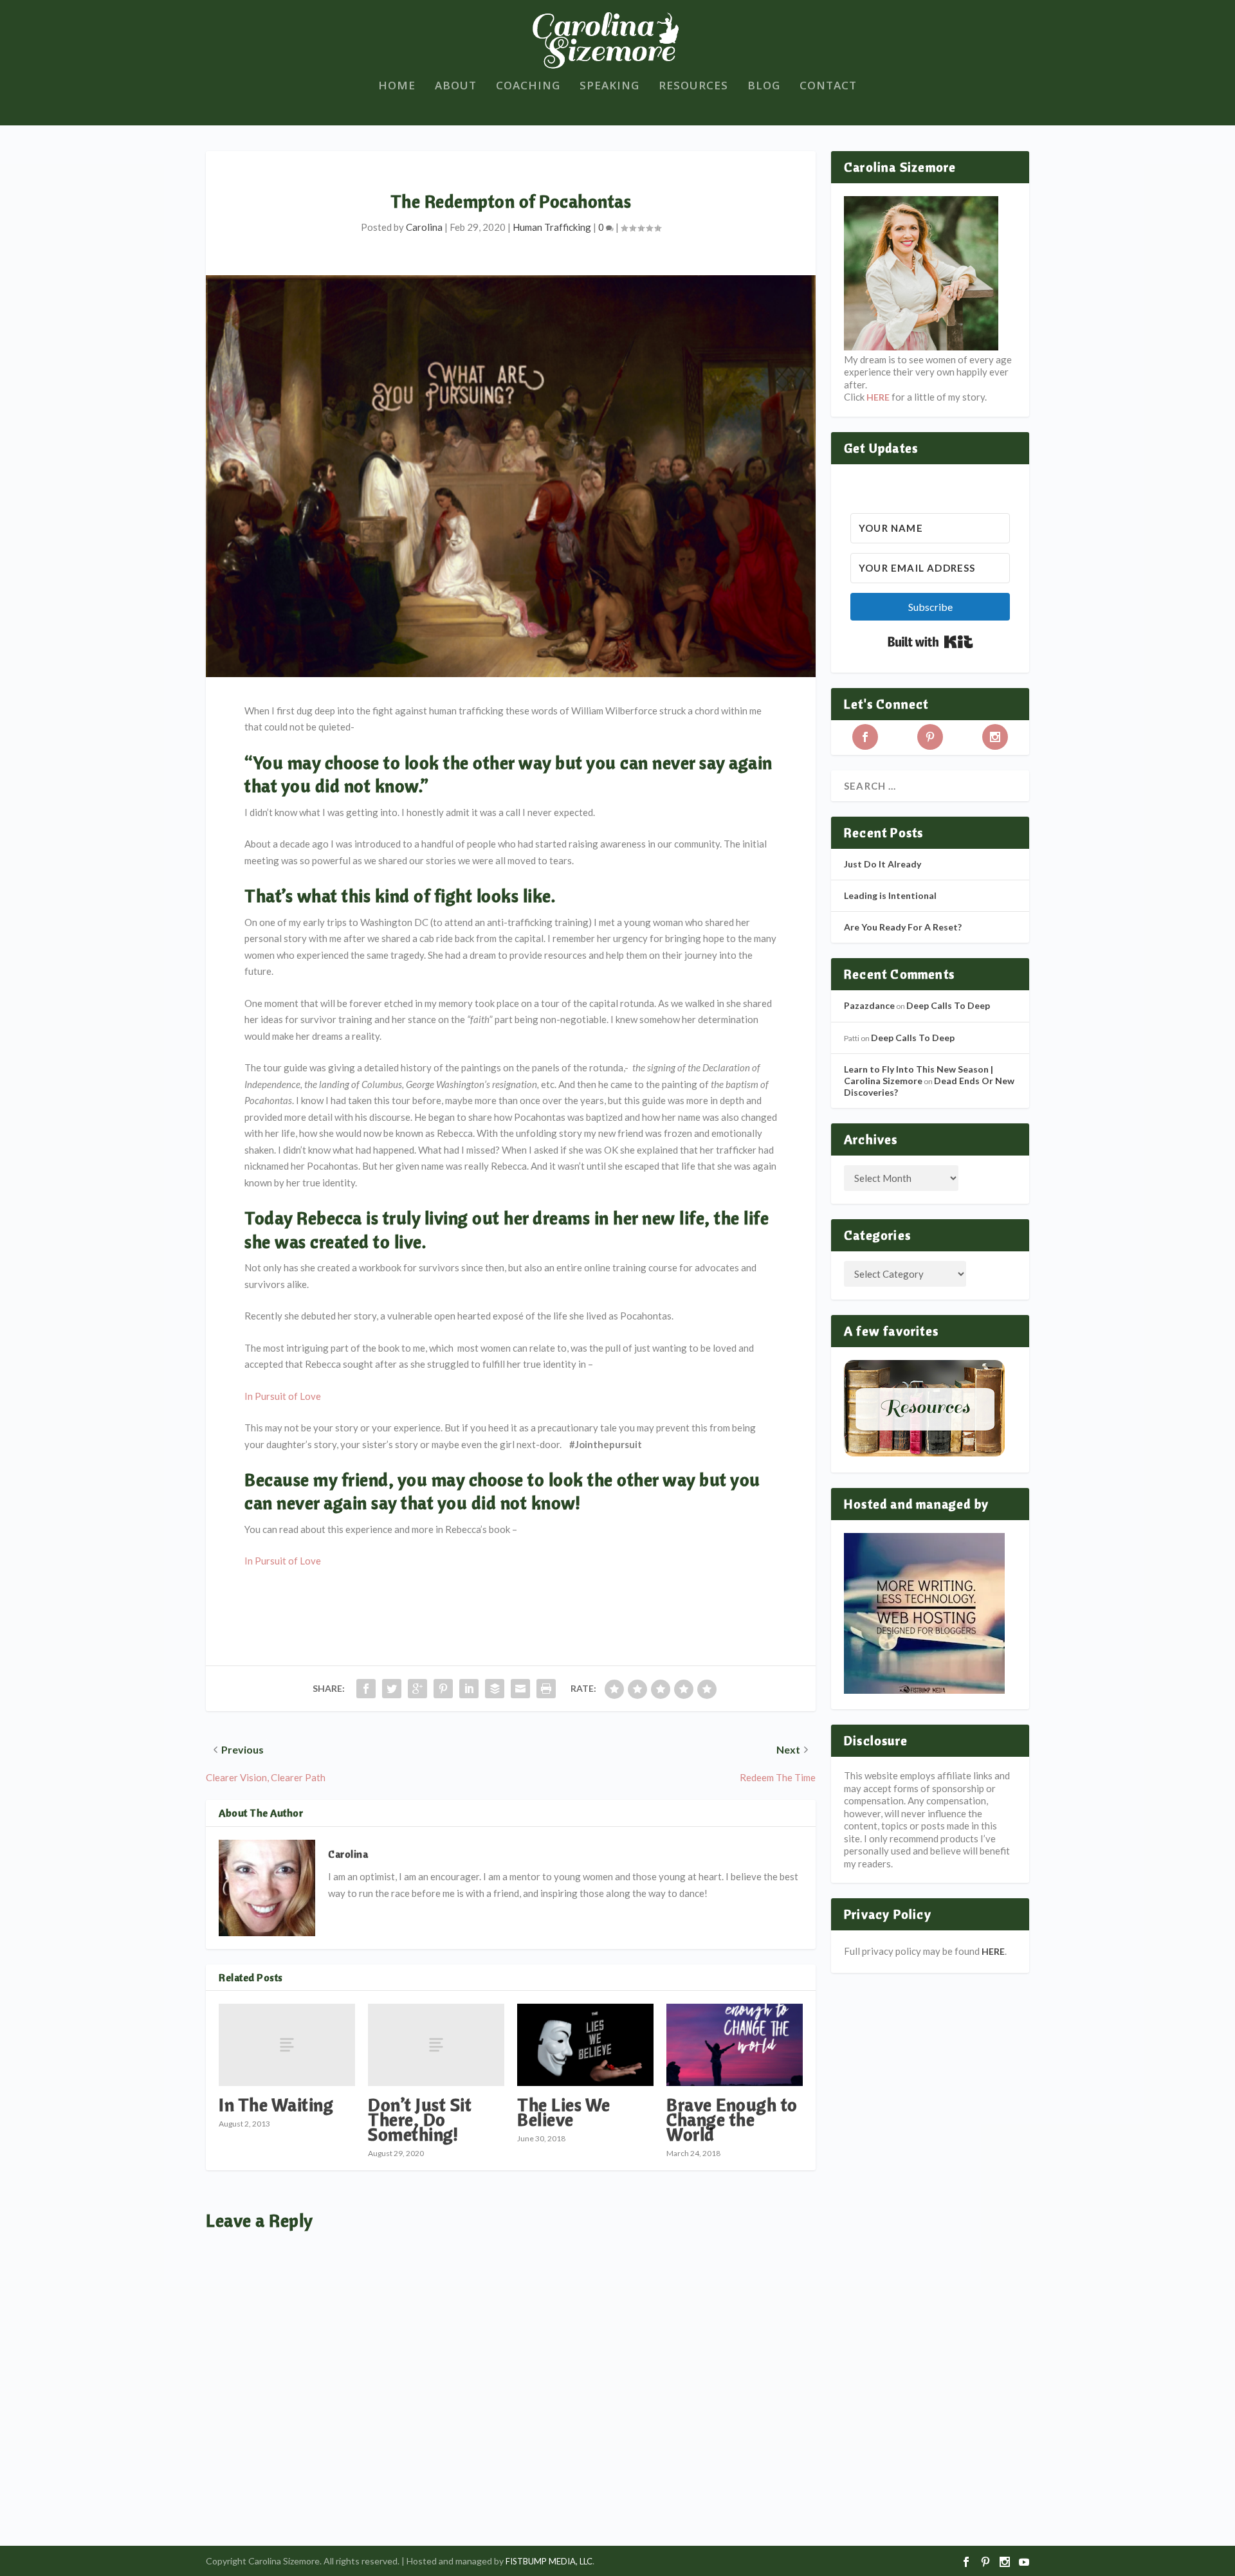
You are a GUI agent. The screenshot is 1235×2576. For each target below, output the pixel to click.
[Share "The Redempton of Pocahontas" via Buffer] (495, 1689)
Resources (693, 86)
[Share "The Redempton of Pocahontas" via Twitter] (392, 1689)
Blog (764, 86)
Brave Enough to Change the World (732, 2119)
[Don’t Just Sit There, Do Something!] (436, 2045)
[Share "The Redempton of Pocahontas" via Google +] (417, 1689)
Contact (828, 86)
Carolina (424, 227)
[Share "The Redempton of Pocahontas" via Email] (520, 1689)
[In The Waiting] (287, 2045)
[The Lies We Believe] (585, 2045)
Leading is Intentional (890, 895)
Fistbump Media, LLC (549, 2561)
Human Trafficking (552, 227)
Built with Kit (930, 642)
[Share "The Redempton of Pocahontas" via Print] (546, 1689)
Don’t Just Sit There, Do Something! (420, 2119)
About (456, 86)
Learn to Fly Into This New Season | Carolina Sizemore (919, 1075)
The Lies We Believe (564, 2112)
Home (397, 86)
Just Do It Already (883, 864)
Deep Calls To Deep (948, 1005)
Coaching (528, 86)
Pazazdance (869, 1005)
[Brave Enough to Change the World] (735, 2045)
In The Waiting (276, 2104)
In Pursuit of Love (283, 1396)
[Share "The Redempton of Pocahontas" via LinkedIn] (469, 1689)
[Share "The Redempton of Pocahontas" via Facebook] (366, 1689)
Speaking (609, 86)
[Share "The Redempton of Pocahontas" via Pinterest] (443, 1689)
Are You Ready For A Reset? (903, 927)
